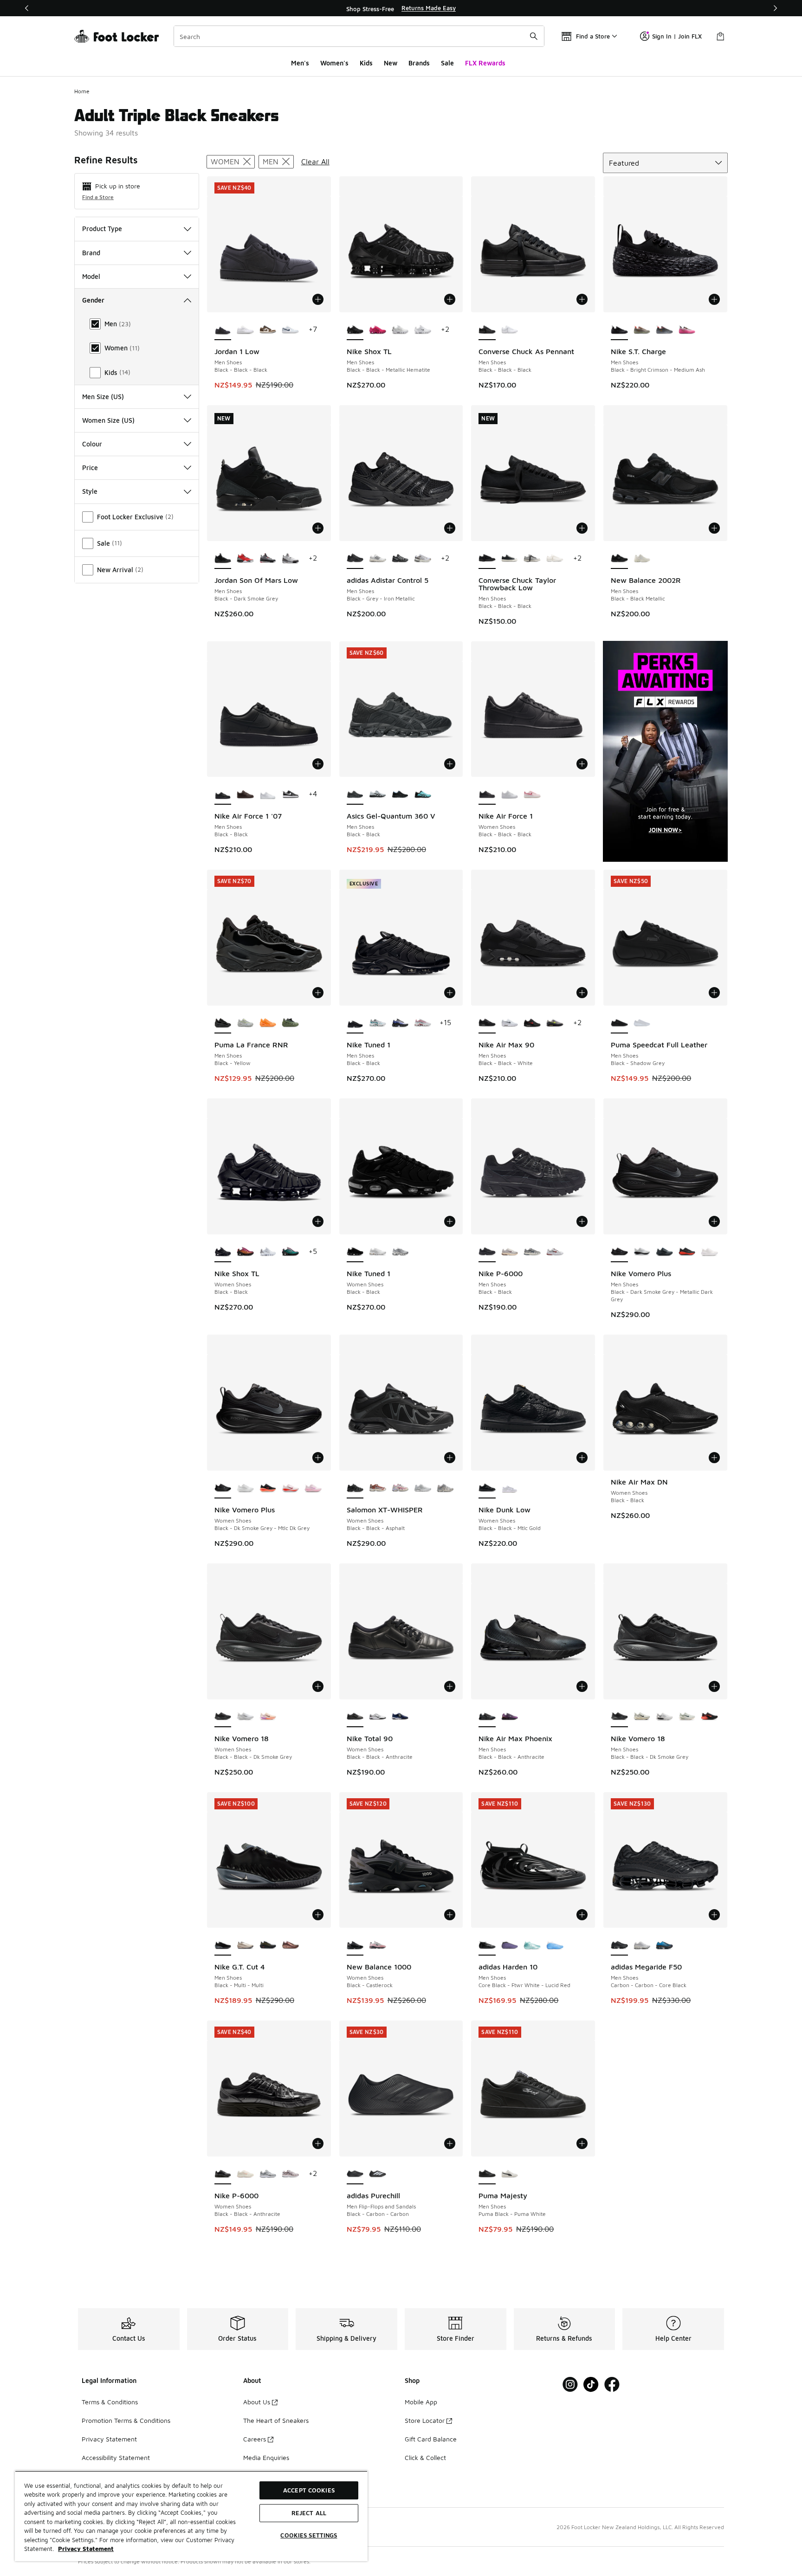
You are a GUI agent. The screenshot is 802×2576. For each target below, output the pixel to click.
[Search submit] (534, 36)
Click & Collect (425, 2457)
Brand (91, 253)
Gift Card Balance (431, 2439)
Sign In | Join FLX (677, 36)
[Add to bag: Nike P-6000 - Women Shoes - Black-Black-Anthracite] (318, 2143)
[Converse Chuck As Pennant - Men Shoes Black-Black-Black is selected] (487, 330)
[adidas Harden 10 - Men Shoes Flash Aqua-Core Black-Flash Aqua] (532, 1945)
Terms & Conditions (110, 2402)
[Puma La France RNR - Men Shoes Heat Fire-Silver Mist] (268, 1023)
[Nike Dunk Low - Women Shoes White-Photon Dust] (510, 1488)
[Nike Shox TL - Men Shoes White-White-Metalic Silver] (400, 330)
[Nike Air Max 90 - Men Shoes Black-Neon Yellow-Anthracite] (555, 1023)
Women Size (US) (108, 420)
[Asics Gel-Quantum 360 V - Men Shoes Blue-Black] (423, 794)
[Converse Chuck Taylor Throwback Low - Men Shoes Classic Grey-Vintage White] (532, 559)
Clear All (315, 161)
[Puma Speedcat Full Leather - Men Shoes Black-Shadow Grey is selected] (619, 1023)
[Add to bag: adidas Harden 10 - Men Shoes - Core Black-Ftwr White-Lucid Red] (582, 1915)
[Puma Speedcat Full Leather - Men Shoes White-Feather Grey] (642, 1023)
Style (90, 491)
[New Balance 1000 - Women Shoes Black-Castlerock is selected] (355, 1945)
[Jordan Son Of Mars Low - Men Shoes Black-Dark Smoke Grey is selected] (223, 559)
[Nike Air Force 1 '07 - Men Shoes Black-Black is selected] (223, 794)
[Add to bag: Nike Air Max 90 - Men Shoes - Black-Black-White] (582, 993)
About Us (257, 2402)
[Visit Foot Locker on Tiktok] (591, 2385)
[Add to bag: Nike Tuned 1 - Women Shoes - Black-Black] (450, 1221)
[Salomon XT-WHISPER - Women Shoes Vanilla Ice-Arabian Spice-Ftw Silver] (378, 1488)
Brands (419, 63)
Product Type (102, 229)
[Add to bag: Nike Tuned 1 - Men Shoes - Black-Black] (450, 993)
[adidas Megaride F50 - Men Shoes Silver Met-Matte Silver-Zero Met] (642, 1945)
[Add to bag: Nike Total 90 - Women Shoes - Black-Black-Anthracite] (450, 1686)
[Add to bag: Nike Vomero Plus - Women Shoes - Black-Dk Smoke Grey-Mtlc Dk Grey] (318, 1458)
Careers (255, 2439)
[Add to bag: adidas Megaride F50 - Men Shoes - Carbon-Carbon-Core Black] (714, 1915)
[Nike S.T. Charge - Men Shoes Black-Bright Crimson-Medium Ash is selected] (619, 330)
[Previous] (27, 8)
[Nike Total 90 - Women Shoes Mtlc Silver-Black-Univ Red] (378, 1717)
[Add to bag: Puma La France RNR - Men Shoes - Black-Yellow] (318, 993)
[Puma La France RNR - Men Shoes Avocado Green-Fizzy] (290, 1023)
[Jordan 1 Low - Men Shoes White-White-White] (245, 330)
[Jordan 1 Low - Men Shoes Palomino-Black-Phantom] (268, 330)
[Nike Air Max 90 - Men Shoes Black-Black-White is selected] (487, 1023)
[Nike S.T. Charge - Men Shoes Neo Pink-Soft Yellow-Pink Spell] (687, 330)
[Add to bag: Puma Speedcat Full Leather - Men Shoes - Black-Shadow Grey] (714, 993)
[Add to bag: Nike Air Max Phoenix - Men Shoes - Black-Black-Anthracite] (582, 1686)
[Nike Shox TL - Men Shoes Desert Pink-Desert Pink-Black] (378, 330)
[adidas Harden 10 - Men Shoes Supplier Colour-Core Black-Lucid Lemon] (510, 1945)
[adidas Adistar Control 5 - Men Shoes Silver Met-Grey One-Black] (378, 559)
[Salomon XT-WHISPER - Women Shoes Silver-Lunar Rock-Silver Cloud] (445, 1488)
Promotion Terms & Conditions (126, 2420)
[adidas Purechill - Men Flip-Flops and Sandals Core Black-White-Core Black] (378, 2174)
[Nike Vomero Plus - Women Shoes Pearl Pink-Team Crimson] (290, 1488)
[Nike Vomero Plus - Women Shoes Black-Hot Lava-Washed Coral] (268, 1488)
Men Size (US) (103, 397)
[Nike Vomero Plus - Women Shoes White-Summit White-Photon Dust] (245, 1488)
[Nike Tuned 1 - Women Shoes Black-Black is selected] (355, 1252)
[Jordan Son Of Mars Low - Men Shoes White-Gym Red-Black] (290, 559)
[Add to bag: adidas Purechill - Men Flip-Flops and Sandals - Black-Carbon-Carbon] (450, 2143)
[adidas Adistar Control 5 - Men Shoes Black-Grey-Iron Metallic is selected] (355, 559)
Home (82, 91)
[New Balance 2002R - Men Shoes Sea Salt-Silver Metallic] (642, 559)
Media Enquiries (266, 2457)
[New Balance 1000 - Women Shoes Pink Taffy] (378, 1945)
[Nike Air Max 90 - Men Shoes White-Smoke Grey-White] (510, 1023)
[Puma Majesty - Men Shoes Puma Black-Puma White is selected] (487, 2174)
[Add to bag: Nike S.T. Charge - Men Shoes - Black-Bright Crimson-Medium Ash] (714, 299)
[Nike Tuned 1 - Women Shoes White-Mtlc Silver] (400, 1252)
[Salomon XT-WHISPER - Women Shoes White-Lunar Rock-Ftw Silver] (423, 1488)
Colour (92, 444)
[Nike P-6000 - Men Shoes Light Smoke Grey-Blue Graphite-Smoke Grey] (532, 1252)
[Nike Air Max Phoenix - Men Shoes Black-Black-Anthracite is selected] (487, 1717)
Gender (93, 300)
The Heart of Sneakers (276, 2420)
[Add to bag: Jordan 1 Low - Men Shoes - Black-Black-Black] (318, 299)
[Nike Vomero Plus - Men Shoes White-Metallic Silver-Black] (642, 1252)
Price (90, 468)
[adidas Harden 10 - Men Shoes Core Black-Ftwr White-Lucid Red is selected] (487, 1945)
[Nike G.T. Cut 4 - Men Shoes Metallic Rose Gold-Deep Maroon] (290, 1945)
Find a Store (98, 197)
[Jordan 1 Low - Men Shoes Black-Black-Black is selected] (223, 330)
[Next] (775, 8)
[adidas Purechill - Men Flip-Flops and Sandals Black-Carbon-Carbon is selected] (355, 2174)
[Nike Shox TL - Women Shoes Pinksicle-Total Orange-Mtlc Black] (245, 1252)
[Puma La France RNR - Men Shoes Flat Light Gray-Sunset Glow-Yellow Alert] (245, 1023)
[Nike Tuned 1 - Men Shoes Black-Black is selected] (355, 1023)
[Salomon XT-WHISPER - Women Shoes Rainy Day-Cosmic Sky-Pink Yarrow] (400, 1488)
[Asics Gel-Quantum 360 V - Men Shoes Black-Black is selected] (355, 794)
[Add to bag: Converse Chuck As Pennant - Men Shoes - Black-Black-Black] (582, 299)
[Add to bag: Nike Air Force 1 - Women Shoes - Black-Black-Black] (582, 764)
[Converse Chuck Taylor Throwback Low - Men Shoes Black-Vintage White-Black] (510, 559)
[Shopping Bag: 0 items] (720, 36)
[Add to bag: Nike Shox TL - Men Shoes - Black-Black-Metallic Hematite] (450, 299)
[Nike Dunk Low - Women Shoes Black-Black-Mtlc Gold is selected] (487, 1488)
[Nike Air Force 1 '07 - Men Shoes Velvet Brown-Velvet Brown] (245, 794)
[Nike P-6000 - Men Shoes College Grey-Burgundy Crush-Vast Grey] (510, 1252)
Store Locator (425, 2420)
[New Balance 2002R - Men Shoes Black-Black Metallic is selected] (619, 559)
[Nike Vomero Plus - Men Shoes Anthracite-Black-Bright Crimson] (687, 1252)
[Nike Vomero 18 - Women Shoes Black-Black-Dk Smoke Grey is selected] (223, 1717)
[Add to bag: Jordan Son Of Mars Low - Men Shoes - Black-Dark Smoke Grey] (318, 528)
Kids (366, 63)
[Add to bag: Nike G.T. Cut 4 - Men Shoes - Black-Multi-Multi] (318, 1915)
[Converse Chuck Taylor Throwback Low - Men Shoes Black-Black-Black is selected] (487, 559)
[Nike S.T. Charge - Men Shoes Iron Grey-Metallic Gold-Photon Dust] (664, 330)
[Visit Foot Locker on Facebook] (612, 2385)
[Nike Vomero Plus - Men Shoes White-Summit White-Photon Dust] (709, 1252)
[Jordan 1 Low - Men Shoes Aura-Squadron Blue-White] (290, 330)
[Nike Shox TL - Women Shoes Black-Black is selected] (223, 1252)
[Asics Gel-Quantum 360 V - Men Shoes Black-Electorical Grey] (400, 794)
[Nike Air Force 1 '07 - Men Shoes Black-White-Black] (290, 794)
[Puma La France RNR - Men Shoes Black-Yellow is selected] (223, 1023)
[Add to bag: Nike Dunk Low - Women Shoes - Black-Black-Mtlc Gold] (582, 1458)
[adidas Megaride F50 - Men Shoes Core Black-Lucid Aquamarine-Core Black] (664, 1945)
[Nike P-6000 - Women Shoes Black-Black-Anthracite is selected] (223, 2174)
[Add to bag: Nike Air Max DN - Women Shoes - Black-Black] (714, 1458)
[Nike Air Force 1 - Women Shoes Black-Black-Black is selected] (487, 794)
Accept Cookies (309, 2490)
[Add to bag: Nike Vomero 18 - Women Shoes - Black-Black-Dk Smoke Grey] (318, 1686)
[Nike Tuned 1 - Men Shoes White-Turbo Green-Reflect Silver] (378, 1023)
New (391, 63)
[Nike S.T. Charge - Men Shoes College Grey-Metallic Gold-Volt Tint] (642, 330)
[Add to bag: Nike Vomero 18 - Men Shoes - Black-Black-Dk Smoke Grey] (714, 1686)
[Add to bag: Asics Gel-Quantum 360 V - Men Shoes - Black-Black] (450, 764)
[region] (401, 8)
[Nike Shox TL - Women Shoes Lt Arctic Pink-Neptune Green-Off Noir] (290, 1252)
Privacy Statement (109, 2439)
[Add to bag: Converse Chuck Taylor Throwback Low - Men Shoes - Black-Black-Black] (582, 528)
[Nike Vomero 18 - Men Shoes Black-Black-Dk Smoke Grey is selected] (619, 1717)
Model (91, 276)
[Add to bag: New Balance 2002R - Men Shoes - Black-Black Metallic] (714, 528)
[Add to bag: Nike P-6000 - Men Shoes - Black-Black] (582, 1221)
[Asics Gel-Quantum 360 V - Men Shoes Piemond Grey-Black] (378, 794)
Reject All (309, 2513)
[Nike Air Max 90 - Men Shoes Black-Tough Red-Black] (532, 1023)
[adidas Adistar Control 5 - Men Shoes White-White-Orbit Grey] (423, 559)
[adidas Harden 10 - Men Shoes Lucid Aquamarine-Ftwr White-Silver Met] (555, 1945)
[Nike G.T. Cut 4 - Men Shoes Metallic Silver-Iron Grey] (245, 1945)
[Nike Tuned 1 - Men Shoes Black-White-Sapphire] (400, 1023)
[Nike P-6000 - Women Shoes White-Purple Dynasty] (290, 2174)
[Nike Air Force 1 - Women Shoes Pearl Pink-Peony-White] (532, 794)
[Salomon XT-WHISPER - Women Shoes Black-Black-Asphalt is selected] (355, 1488)
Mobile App (421, 2402)
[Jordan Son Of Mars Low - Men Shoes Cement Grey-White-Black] (268, 559)
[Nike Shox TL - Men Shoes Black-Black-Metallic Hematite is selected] (355, 330)
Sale (447, 63)
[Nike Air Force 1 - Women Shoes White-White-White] (510, 794)
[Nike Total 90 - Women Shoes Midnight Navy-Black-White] (400, 1717)
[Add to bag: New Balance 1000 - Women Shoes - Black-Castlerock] (450, 1915)
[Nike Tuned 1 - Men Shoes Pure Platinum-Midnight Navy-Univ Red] (423, 1023)
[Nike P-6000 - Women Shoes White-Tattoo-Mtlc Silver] (268, 2174)
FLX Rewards (485, 63)
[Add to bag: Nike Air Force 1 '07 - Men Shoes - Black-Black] (318, 764)
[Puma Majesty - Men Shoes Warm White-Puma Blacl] (510, 2174)
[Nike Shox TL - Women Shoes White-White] (268, 1252)
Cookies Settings (309, 2535)
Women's (334, 63)
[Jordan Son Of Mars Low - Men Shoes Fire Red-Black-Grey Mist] (245, 559)
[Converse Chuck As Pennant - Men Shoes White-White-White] (510, 330)
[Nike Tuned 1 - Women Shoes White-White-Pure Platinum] (378, 1252)
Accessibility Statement (116, 2457)
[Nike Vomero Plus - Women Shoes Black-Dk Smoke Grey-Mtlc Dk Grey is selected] (223, 1488)
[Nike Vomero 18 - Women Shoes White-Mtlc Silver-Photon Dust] (245, 1717)
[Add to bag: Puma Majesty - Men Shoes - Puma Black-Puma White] (582, 2143)
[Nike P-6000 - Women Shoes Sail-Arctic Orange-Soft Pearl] (245, 2174)
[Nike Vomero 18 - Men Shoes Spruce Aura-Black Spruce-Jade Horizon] (687, 1717)
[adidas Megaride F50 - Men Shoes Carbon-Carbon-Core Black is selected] (619, 1945)
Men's (300, 63)
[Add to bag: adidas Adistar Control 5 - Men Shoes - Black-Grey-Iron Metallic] (450, 528)
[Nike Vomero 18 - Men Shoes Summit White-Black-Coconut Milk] (642, 1717)
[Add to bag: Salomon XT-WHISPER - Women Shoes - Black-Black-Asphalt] (450, 1458)
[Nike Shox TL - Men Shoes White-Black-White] (423, 330)
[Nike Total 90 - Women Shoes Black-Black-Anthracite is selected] (355, 1717)
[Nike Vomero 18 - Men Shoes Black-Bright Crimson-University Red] (709, 1717)
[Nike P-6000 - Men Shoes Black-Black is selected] (487, 1252)
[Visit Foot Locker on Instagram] (570, 2385)
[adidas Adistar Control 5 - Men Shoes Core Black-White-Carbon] (400, 559)
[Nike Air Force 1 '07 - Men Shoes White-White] (268, 794)
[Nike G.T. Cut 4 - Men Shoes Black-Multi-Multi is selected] (223, 1945)
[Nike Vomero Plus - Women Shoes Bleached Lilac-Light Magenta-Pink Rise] (313, 1488)
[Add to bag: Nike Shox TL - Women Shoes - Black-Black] (318, 1221)
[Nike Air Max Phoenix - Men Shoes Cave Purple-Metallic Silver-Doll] (510, 1717)
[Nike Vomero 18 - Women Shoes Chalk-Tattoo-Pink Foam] (268, 1717)
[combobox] (359, 36)
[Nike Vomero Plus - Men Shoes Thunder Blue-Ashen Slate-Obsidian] (664, 1252)
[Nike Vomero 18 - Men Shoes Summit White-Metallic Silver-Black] (664, 1717)
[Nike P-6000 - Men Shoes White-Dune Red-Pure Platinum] (555, 1252)
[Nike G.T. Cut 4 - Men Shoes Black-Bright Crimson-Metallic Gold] (268, 1945)
